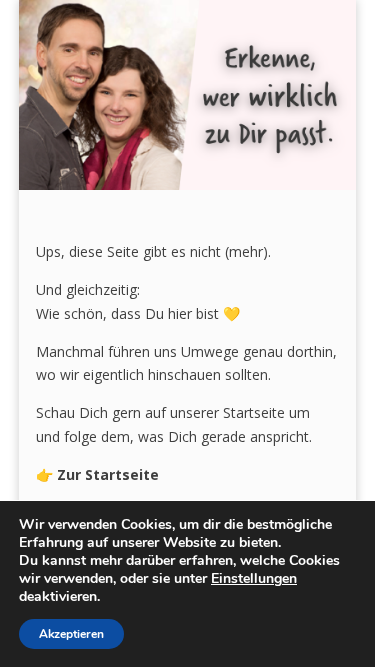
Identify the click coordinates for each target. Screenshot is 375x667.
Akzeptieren (71, 634)
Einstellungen (254, 579)
